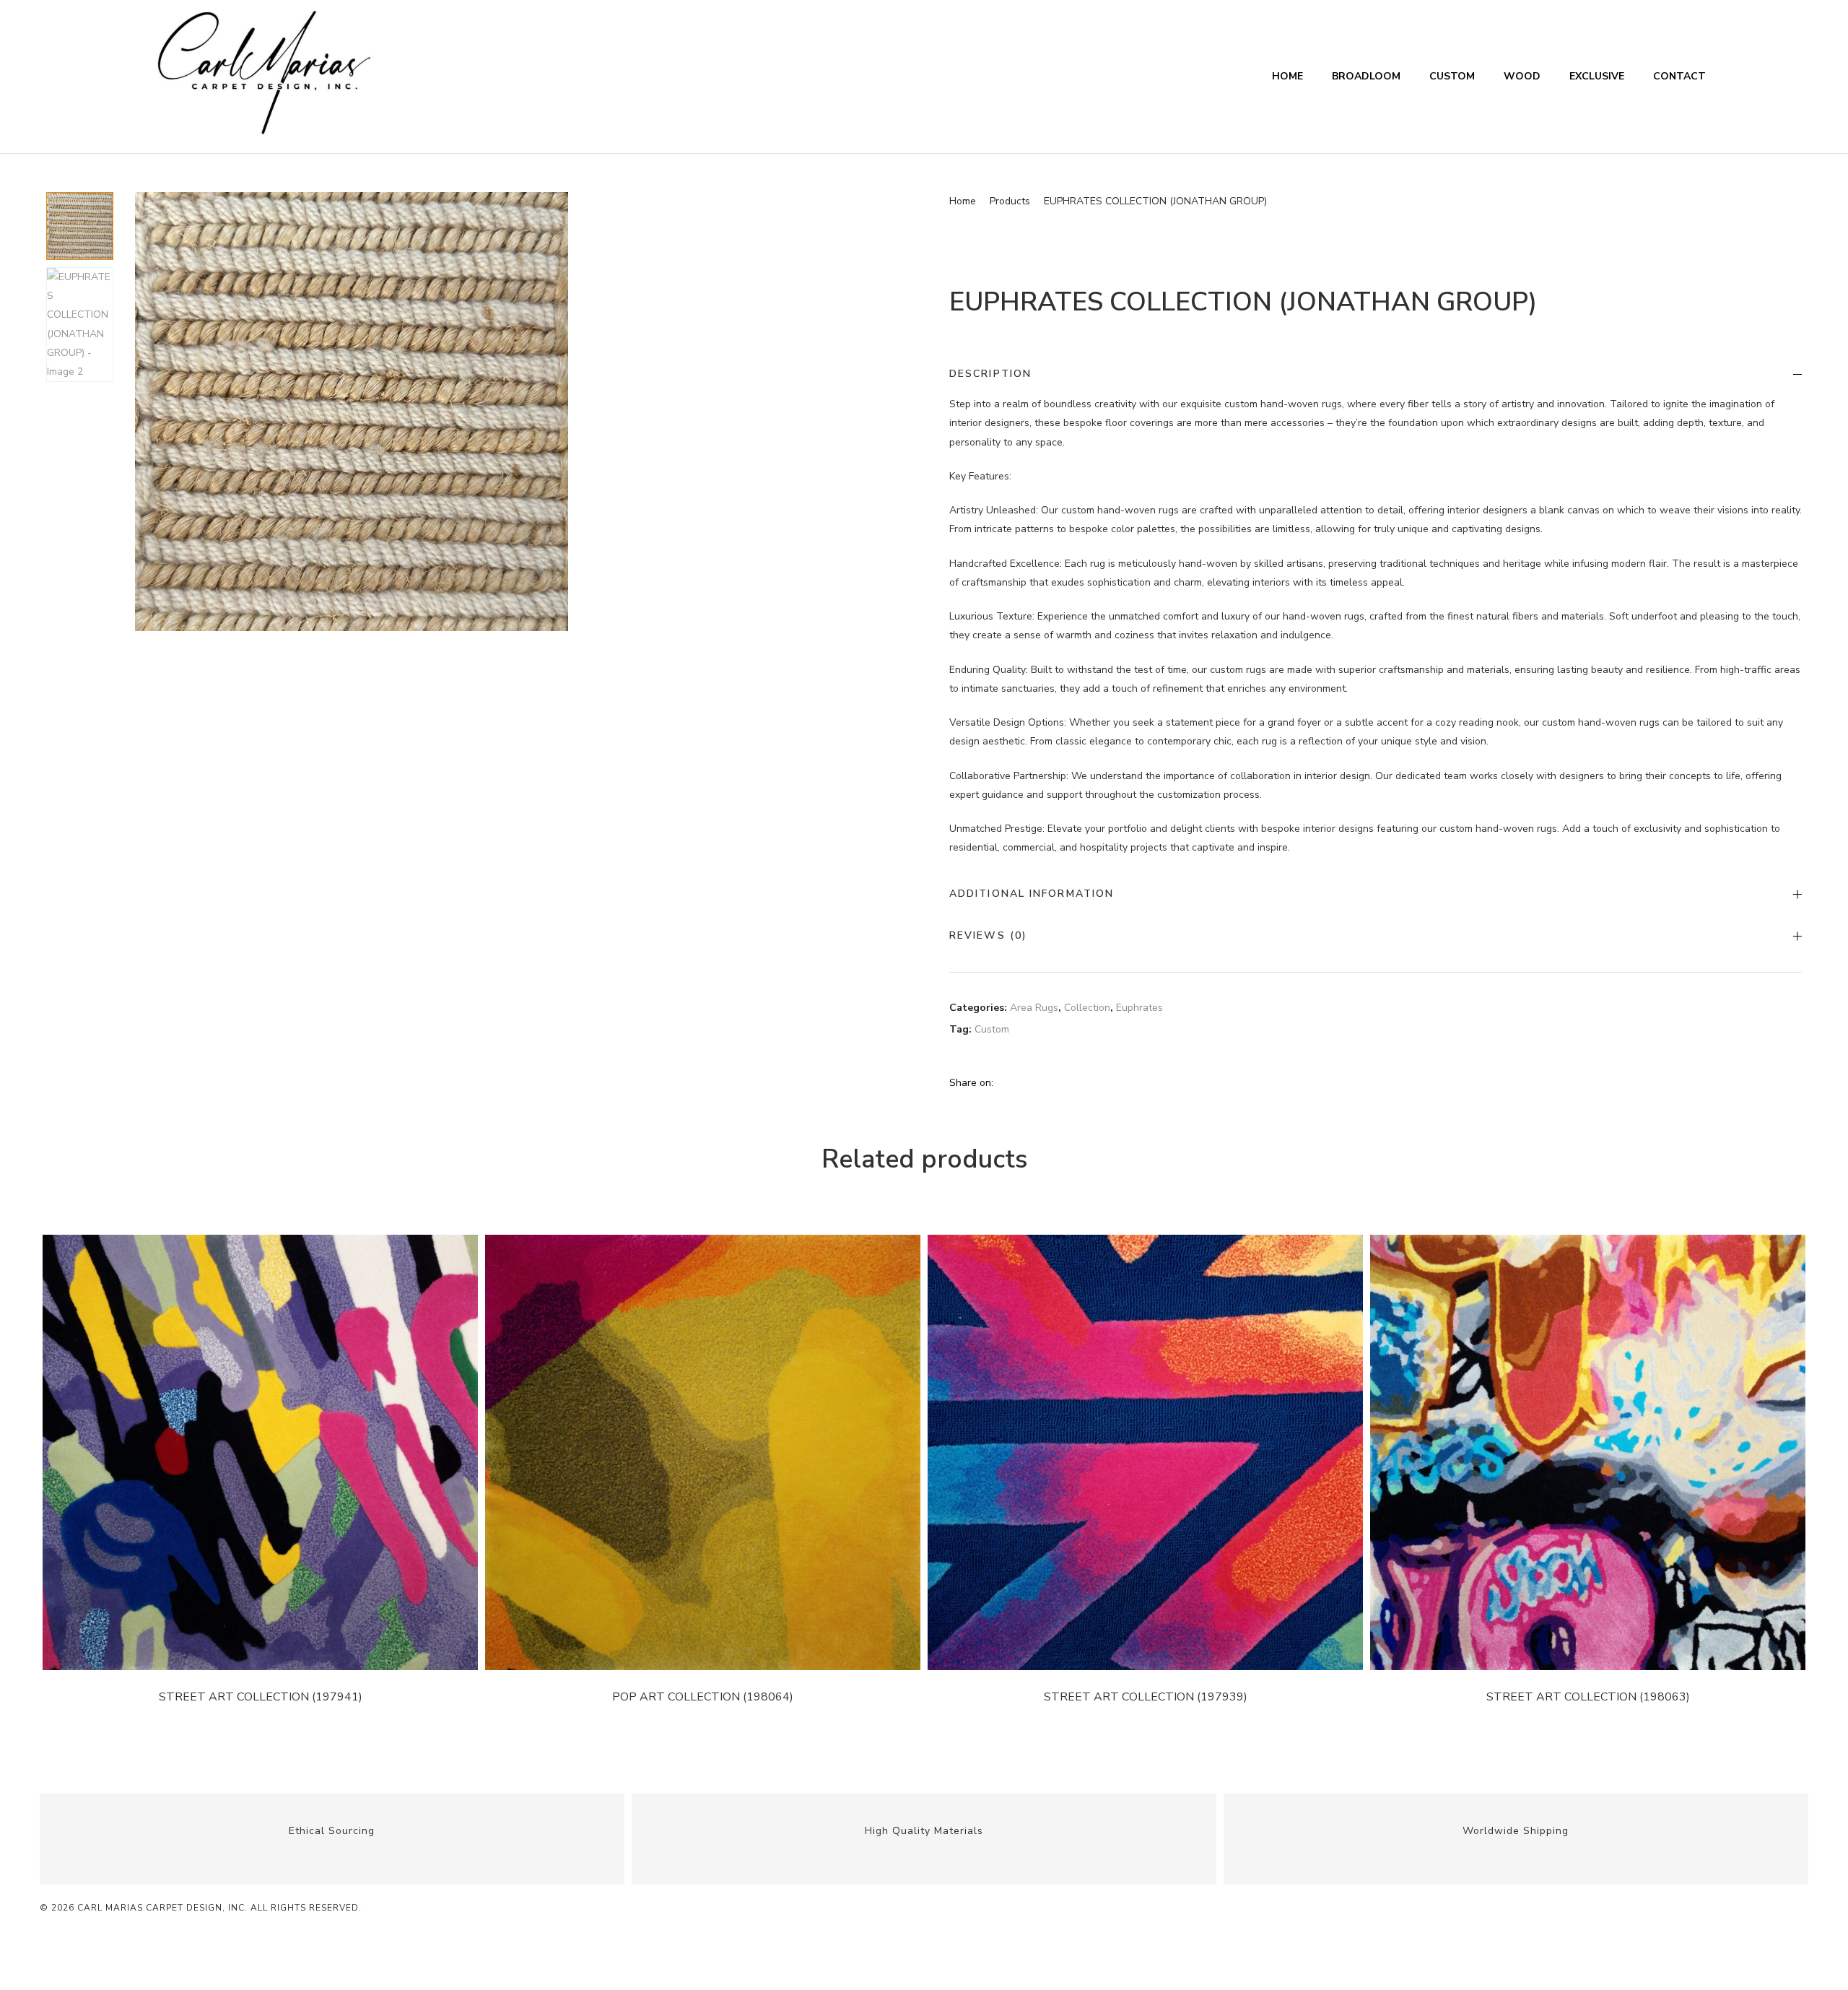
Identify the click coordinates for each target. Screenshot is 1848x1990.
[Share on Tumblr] (1057, 1082)
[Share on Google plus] (1074, 1082)
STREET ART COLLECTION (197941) (261, 1697)
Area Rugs (1034, 1008)
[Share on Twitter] (1022, 1082)
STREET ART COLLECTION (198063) (1588, 1697)
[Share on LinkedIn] (1039, 1082)
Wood (1522, 76)
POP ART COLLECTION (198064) (703, 1697)
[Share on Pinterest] (1091, 1082)
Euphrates (1139, 1008)
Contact (1679, 76)
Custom (1452, 76)
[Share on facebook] (1005, 1082)
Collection (1087, 1008)
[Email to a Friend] (1107, 1082)
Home (1287, 76)
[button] (903, 209)
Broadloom (1366, 76)
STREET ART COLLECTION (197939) (1146, 1697)
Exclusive (1597, 76)
